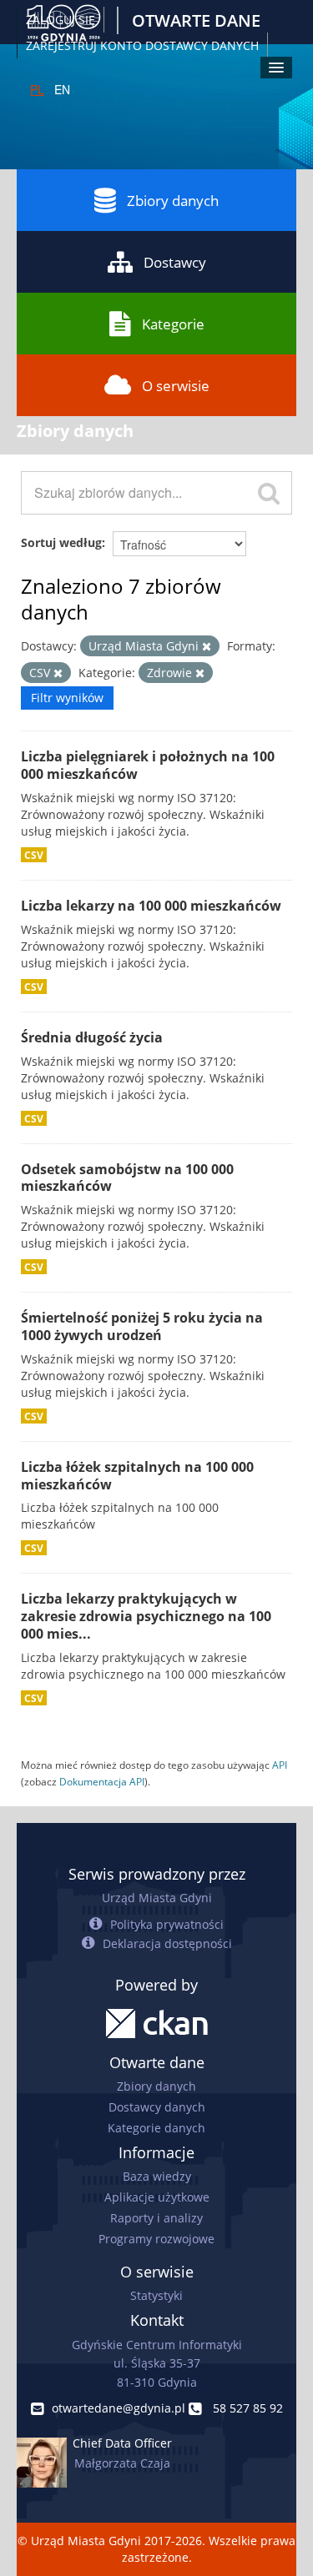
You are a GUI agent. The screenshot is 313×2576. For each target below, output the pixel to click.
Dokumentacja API (102, 1781)
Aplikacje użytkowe (157, 2197)
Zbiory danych (173, 201)
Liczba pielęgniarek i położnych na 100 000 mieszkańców (148, 765)
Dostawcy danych (157, 2107)
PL (37, 89)
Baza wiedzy (157, 2176)
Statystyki (156, 2295)
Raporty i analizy (156, 2218)
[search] (269, 493)
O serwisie (176, 386)
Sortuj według (61, 542)
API (280, 1765)
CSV (34, 855)
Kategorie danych (156, 2128)
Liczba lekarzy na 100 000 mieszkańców (151, 906)
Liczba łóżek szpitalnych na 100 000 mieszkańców (137, 1476)
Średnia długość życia (92, 1037)
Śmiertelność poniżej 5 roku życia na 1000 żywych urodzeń (142, 1326)
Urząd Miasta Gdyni (157, 1898)
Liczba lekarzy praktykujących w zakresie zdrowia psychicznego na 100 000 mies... (146, 1616)
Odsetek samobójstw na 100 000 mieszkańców (127, 1178)
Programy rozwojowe (156, 2239)
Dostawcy (175, 262)
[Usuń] (207, 647)
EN (62, 89)
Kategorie (173, 324)
